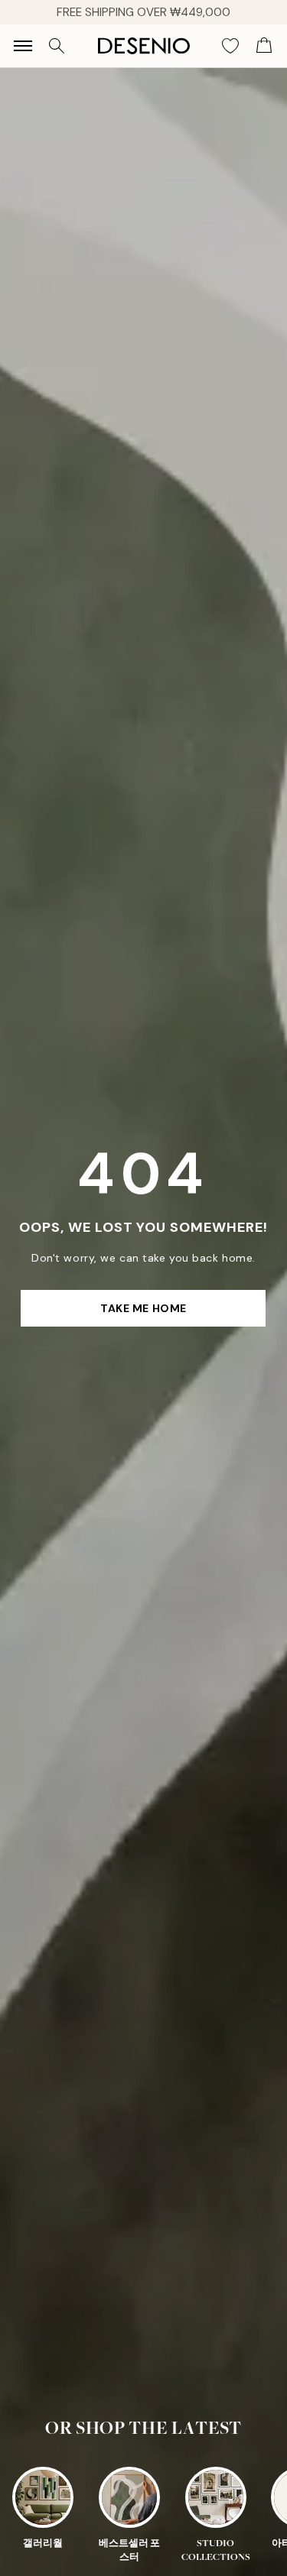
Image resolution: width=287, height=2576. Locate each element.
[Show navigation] (23, 46)
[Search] (57, 46)
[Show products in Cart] (264, 46)
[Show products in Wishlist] (230, 46)
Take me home (143, 1308)
